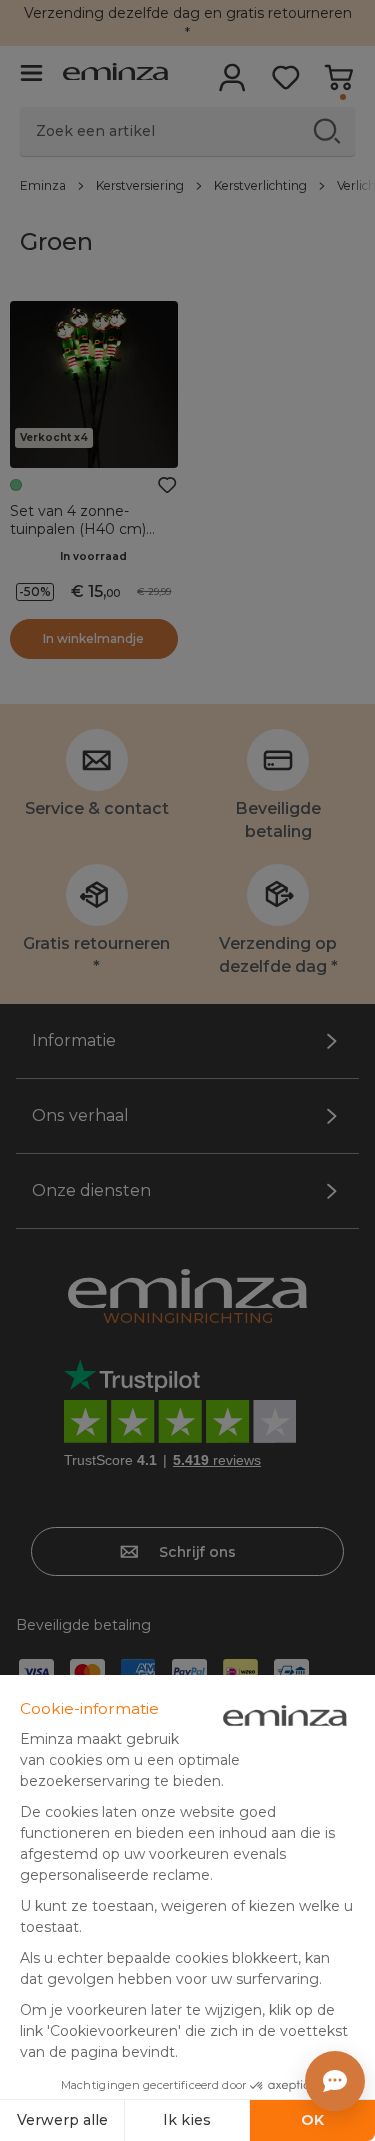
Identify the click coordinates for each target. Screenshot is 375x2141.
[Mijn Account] (232, 84)
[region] (187, 185)
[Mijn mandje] (338, 84)
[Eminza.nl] (115, 74)
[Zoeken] (326, 130)
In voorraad (93, 556)
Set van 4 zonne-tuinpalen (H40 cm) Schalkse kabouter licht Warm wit (90, 538)
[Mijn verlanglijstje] (285, 84)
